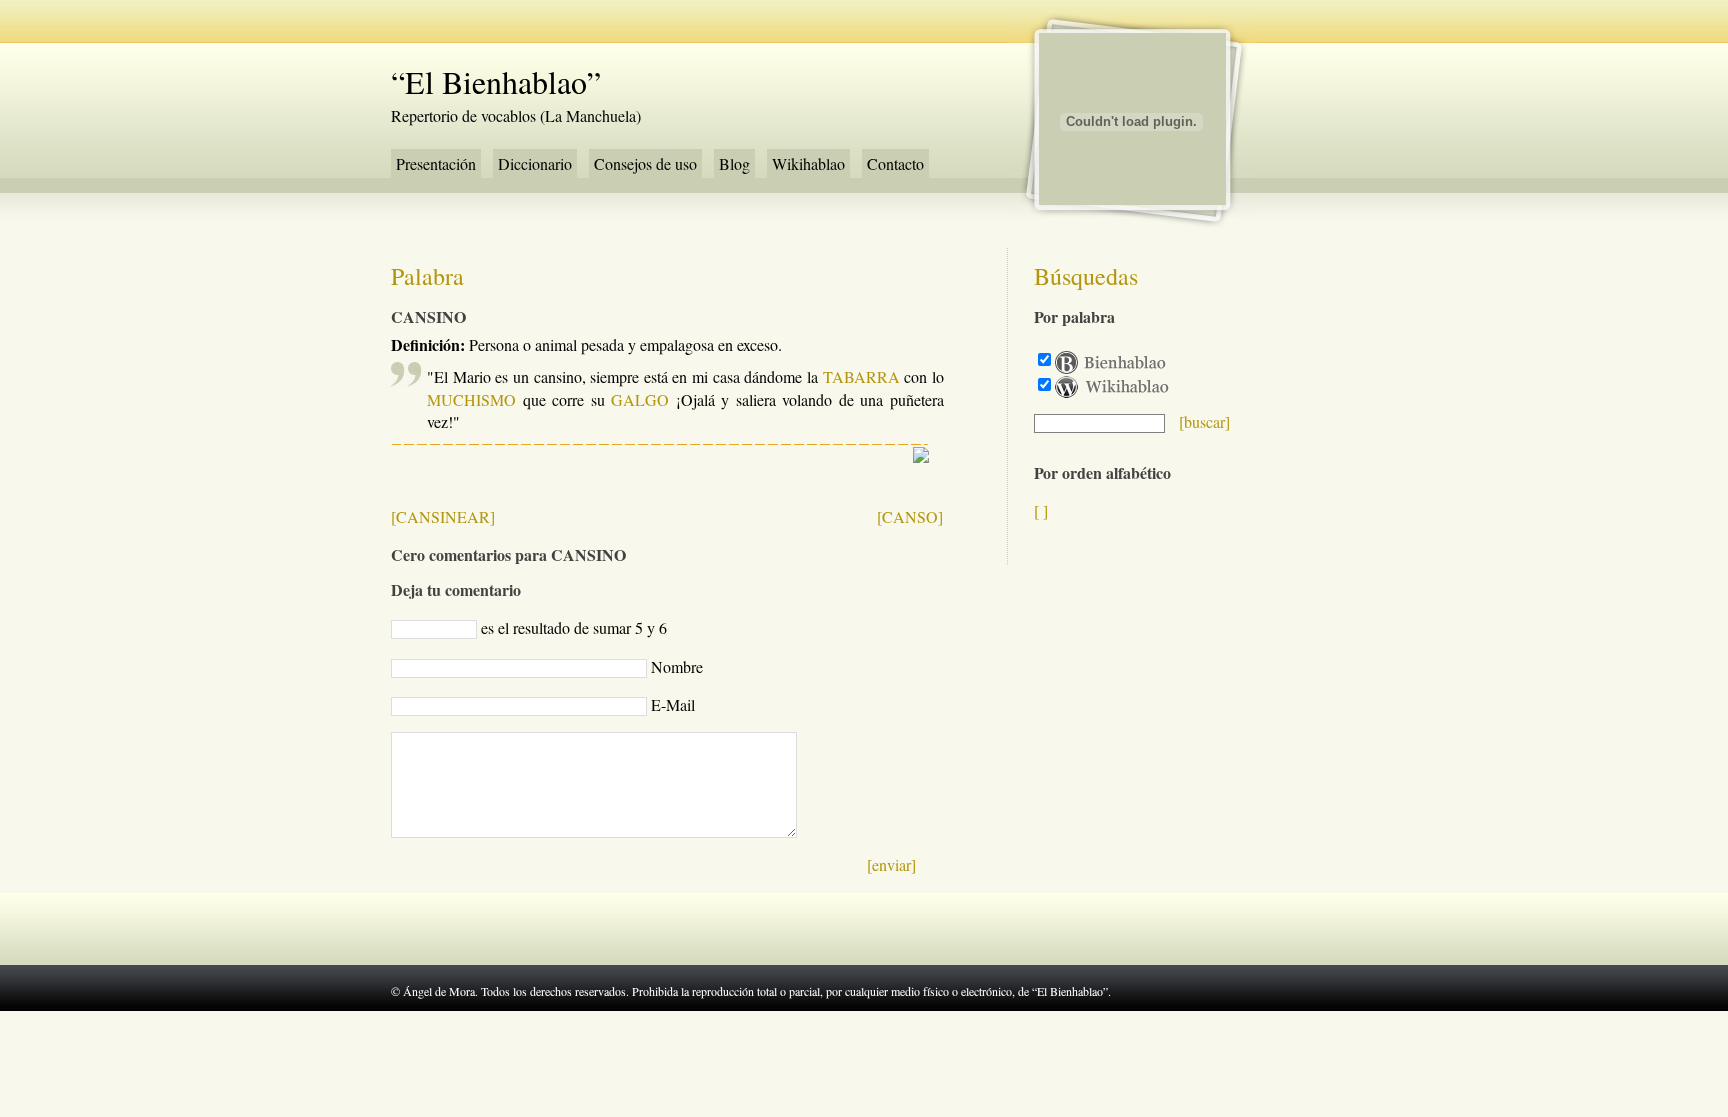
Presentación (436, 163)
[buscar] (1204, 421)
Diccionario (535, 163)
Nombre (677, 666)
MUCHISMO (471, 399)
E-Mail (673, 704)
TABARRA (861, 376)
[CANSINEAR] (443, 516)
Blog (734, 163)
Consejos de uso (645, 163)
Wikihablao (808, 163)
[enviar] (891, 864)
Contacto (895, 163)
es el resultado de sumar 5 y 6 (574, 627)
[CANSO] (910, 516)
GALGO (640, 399)
